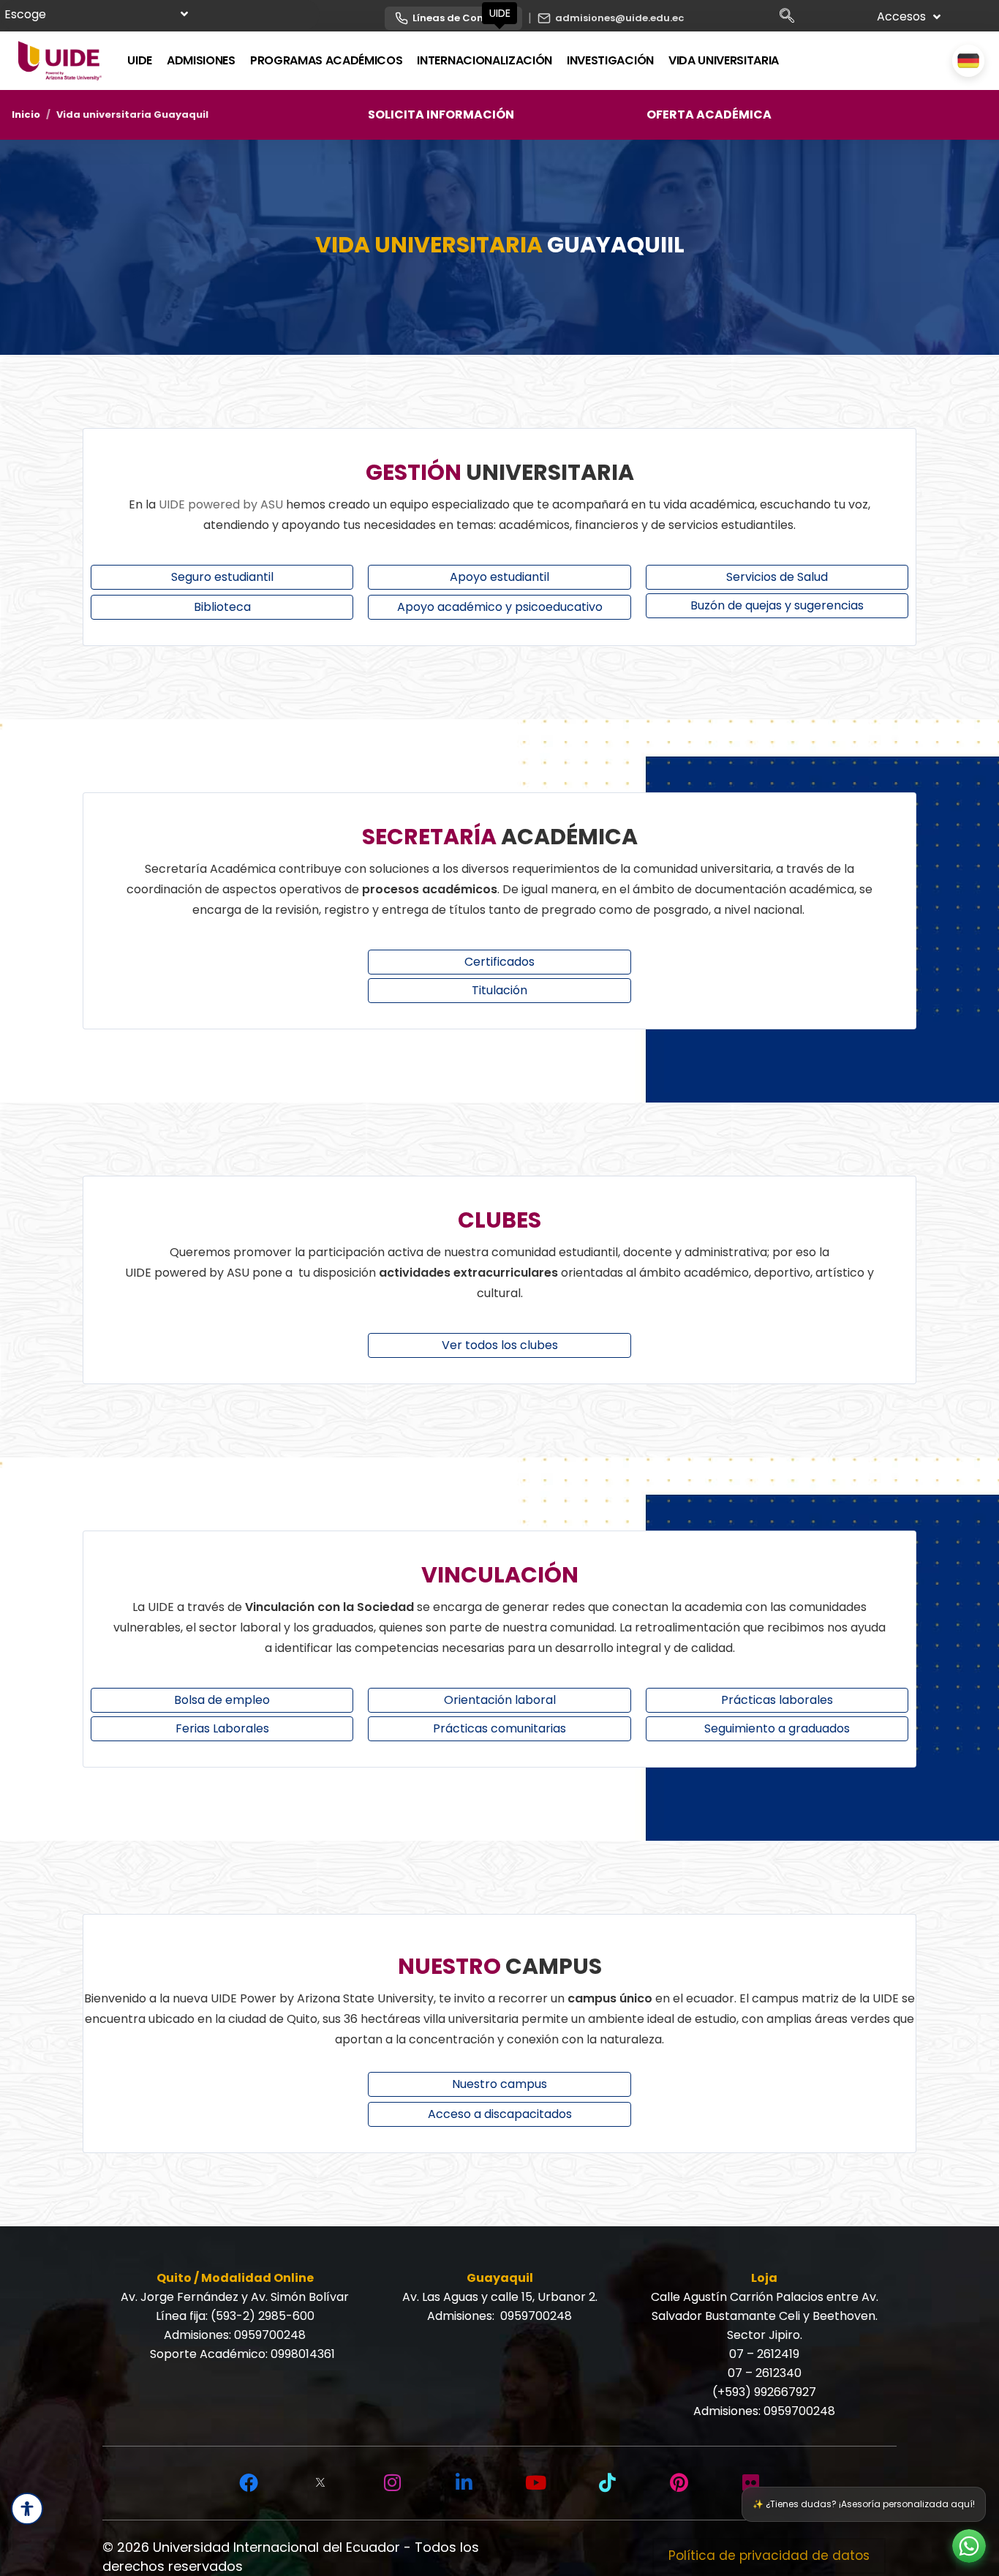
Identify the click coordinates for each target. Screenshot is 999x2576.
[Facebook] (249, 2483)
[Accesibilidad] (27, 2509)
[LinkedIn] (464, 2483)
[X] (320, 2483)
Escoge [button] (25, 14)
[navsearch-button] (792, 18)
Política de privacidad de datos (769, 2556)
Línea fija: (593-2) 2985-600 (235, 2316)
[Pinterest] (679, 2483)
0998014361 (303, 2354)
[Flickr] (750, 2483)
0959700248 (270, 2335)
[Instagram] (392, 2483)
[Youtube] (535, 2483)
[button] (969, 2546)
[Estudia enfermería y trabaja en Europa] (968, 61)
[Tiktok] (607, 2483)
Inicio (26, 114)
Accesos (901, 16)
